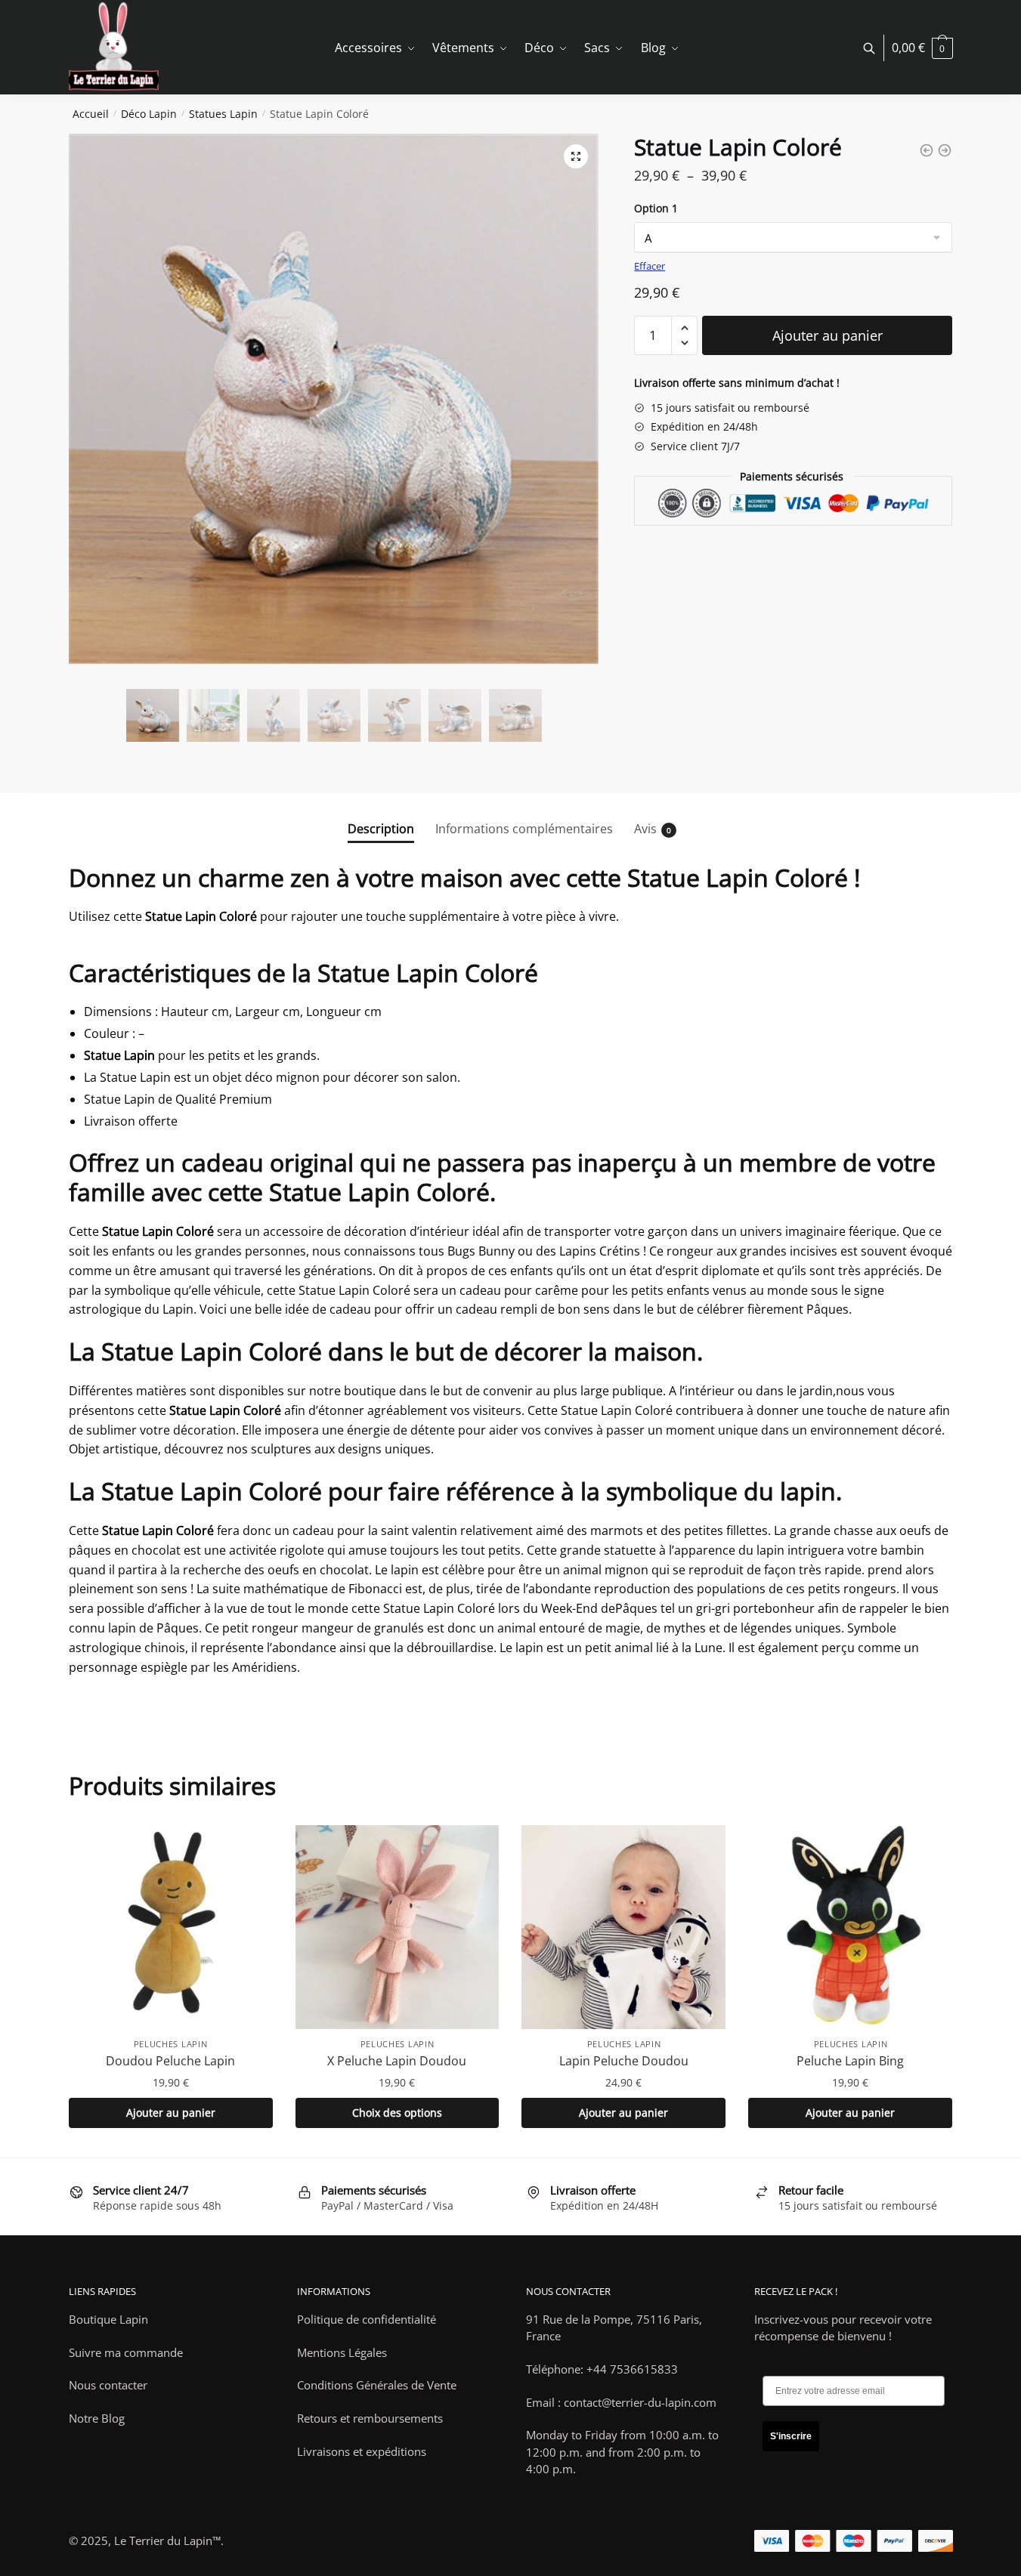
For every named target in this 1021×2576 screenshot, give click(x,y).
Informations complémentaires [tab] (524, 829)
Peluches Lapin (171, 2044)
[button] (576, 156)
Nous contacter (108, 2385)
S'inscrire (791, 2436)
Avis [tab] (645, 829)
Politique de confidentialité (367, 2319)
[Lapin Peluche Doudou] (623, 1927)
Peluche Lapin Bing (850, 2061)
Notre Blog (97, 2418)
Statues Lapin (223, 114)
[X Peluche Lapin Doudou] (398, 1927)
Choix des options (397, 2113)
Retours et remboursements (370, 2418)
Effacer (650, 266)
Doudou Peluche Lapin (170, 2061)
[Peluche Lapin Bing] (850, 1927)
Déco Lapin (149, 114)
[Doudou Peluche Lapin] (171, 1927)
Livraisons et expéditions (362, 2451)
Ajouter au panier (828, 335)
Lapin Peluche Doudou (624, 2061)
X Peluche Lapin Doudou (397, 2061)
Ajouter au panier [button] (171, 2113)
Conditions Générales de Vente (377, 2385)
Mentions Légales (342, 2352)
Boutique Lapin (108, 2319)
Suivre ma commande (126, 2352)
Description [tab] (381, 829)
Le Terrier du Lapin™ (167, 2540)
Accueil (91, 114)
